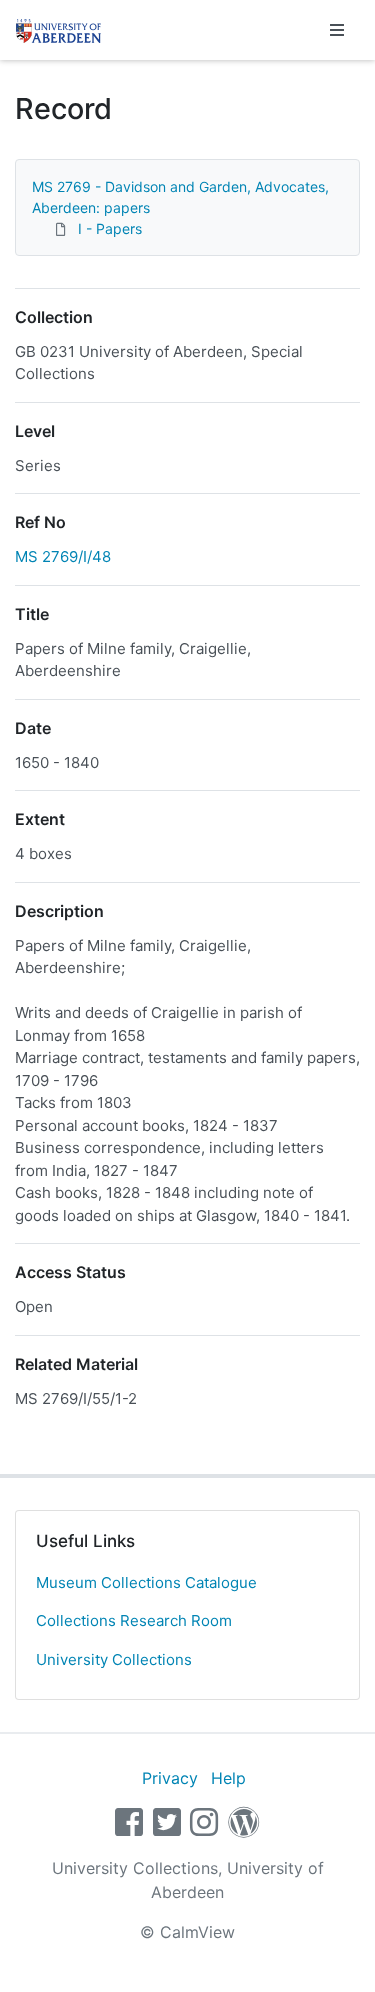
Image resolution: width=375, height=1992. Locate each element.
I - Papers (110, 228)
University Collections (114, 1659)
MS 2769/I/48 (63, 556)
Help (228, 1778)
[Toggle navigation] (337, 30)
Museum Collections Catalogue (146, 1582)
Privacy (170, 1778)
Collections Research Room (134, 1620)
